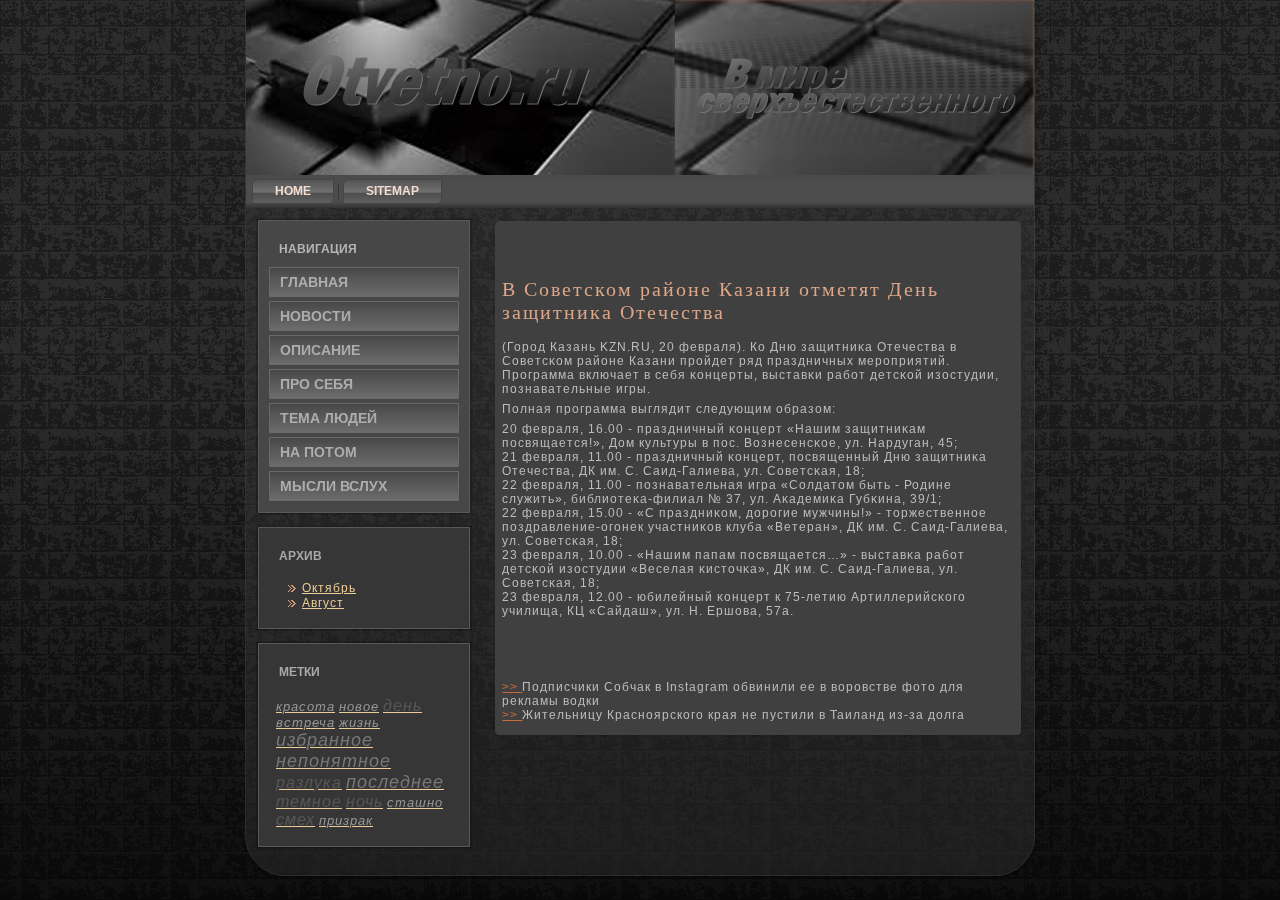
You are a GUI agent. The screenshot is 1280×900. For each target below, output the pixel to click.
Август (323, 603)
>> (512, 687)
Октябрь (329, 588)
